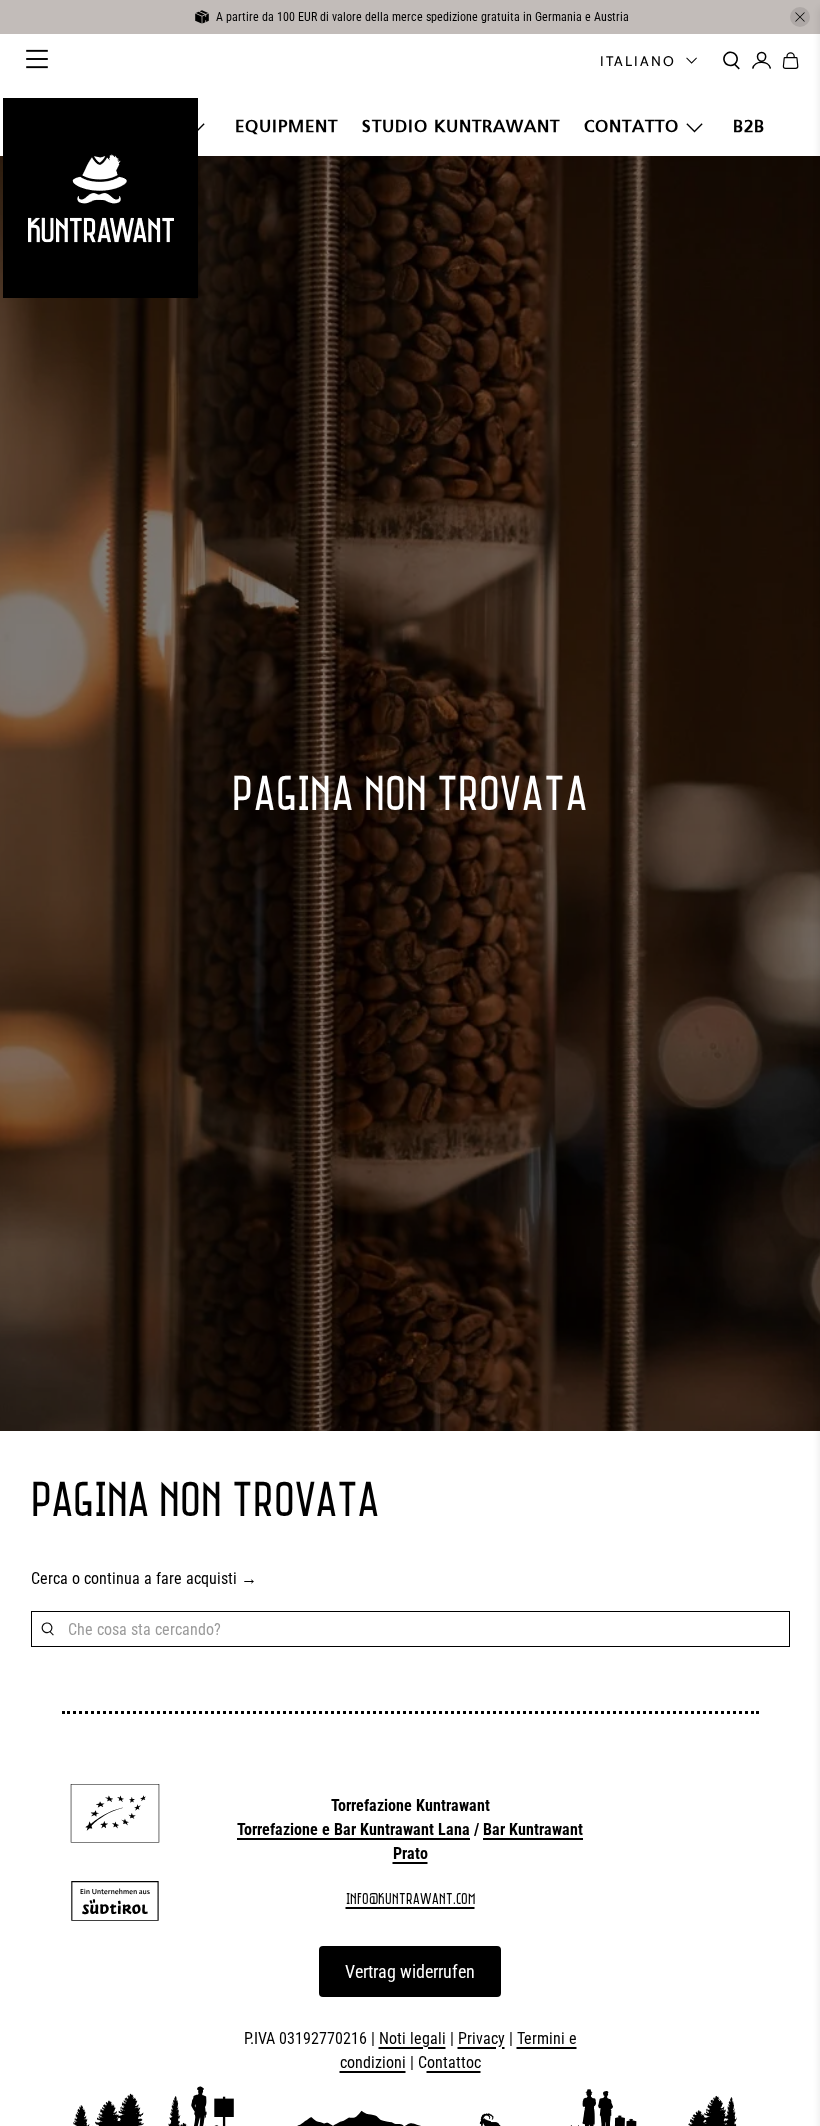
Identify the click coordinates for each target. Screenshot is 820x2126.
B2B (749, 126)
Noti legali (412, 2038)
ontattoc (454, 2062)
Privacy (481, 2038)
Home (82, 126)
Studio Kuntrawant (461, 126)
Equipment (286, 126)
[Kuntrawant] (100, 198)
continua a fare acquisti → (170, 1578)
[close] (800, 17)
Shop (156, 126)
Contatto (631, 126)
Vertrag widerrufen (410, 1971)
